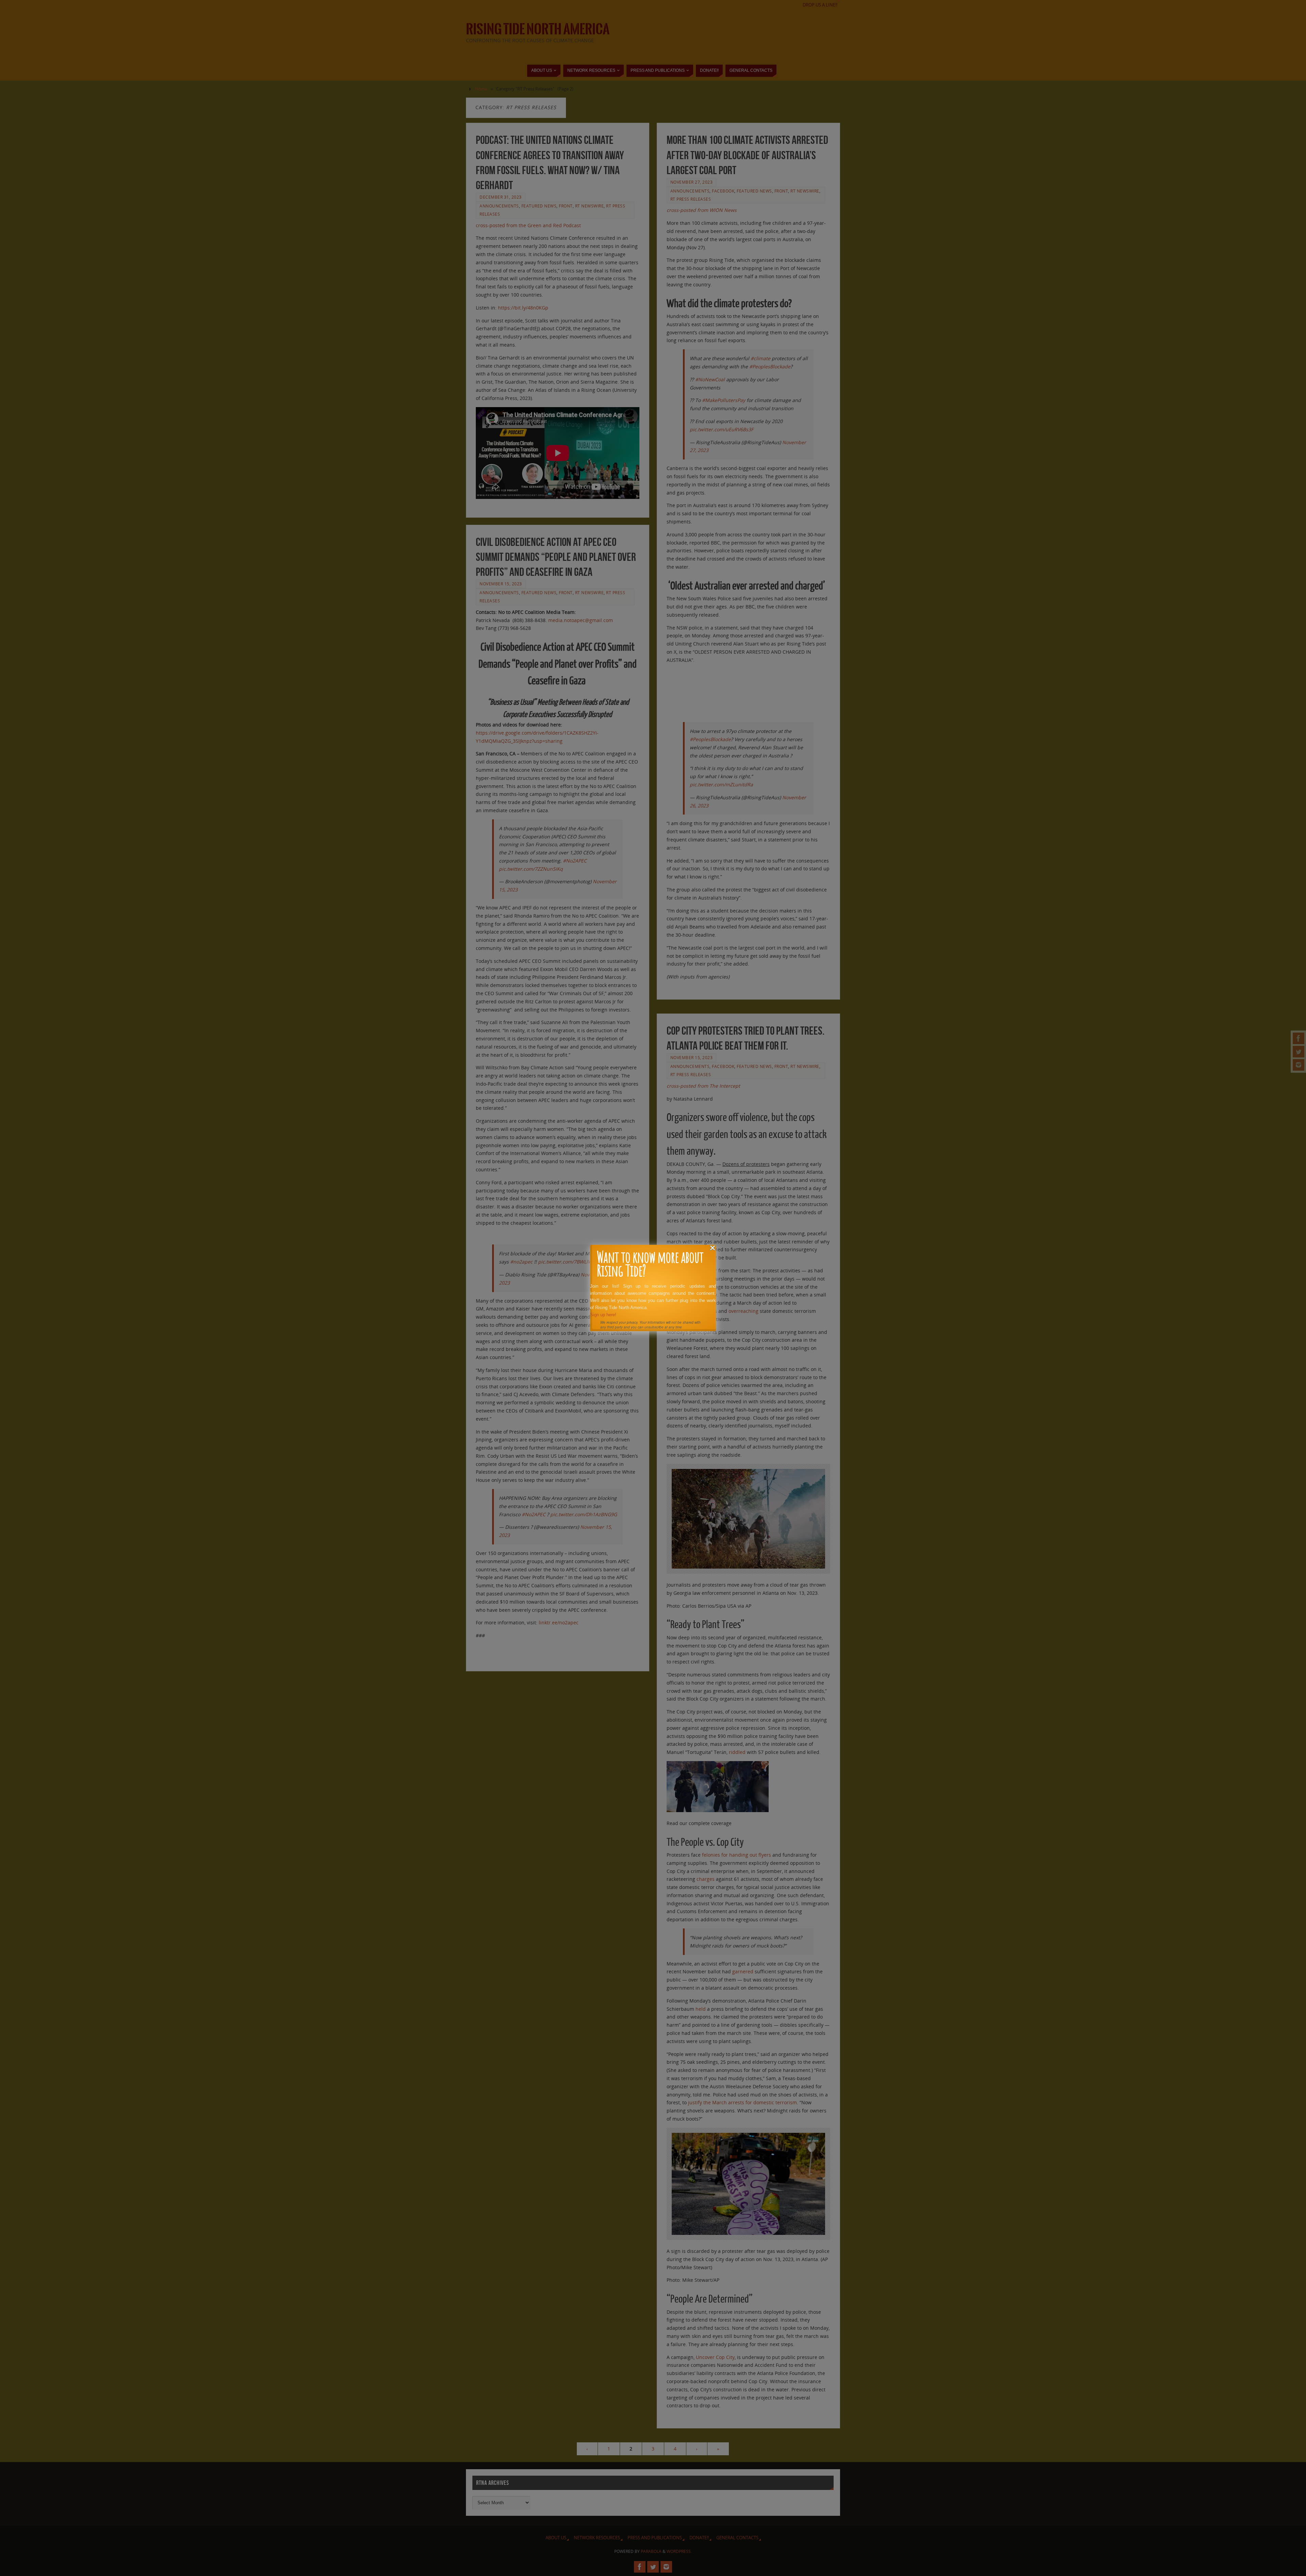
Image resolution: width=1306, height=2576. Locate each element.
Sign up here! (603, 1315)
